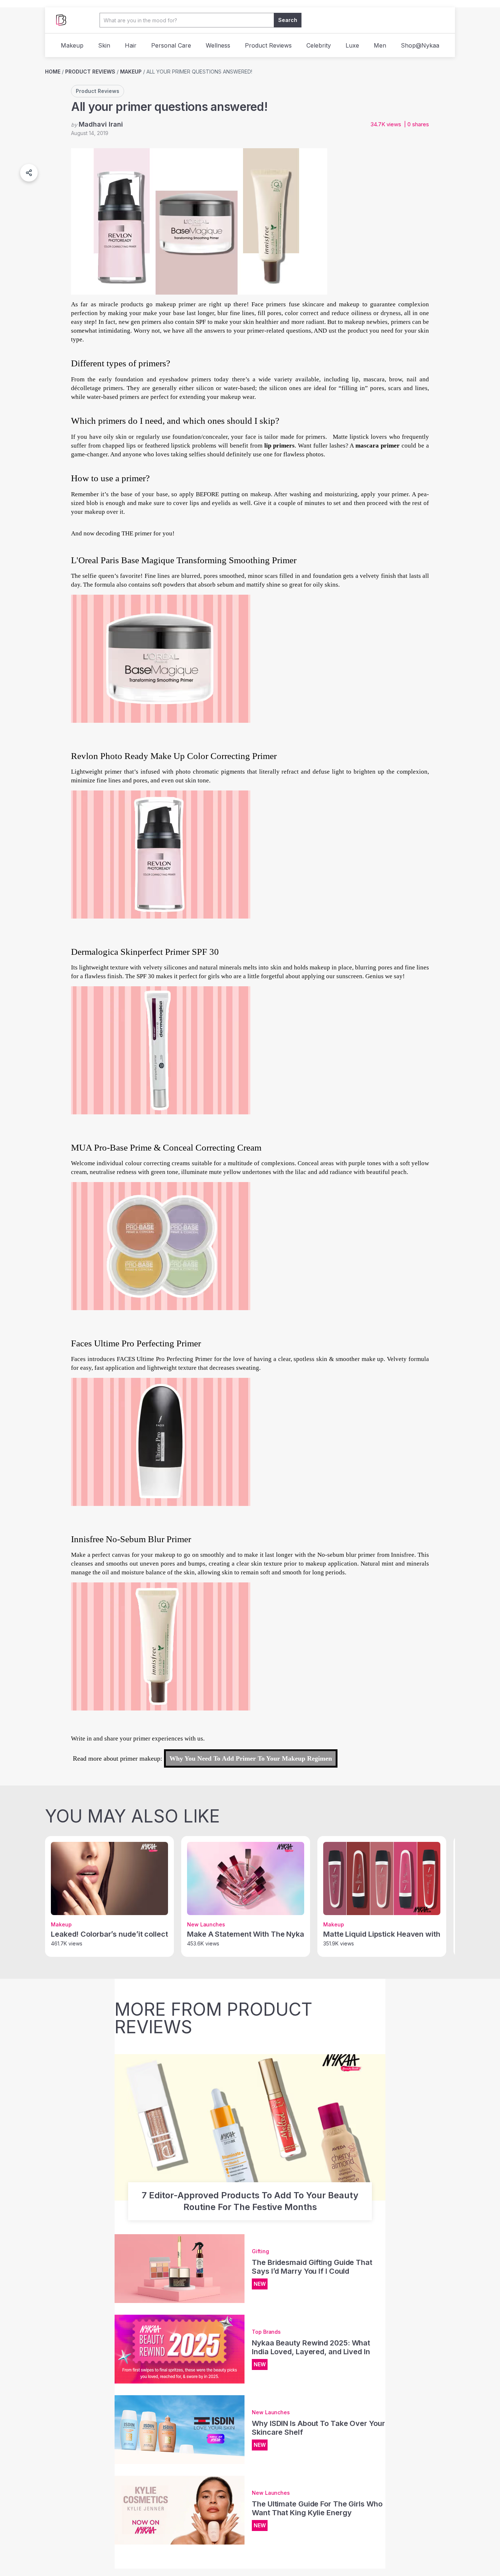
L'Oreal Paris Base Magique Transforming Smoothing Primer (184, 560)
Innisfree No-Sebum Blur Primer (131, 1539)
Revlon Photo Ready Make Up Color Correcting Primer (174, 756)
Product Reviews (268, 45)
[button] (29, 173)
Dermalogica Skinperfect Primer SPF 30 (145, 952)
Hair (131, 45)
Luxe (352, 45)
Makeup (72, 45)
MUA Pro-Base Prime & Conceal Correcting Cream (166, 1147)
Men (380, 45)
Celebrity (319, 45)
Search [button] (288, 20)
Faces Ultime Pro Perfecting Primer (136, 1343)
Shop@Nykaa (420, 45)
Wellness (218, 45)
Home (53, 72)
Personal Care (171, 45)
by (97, 124)
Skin (104, 45)
